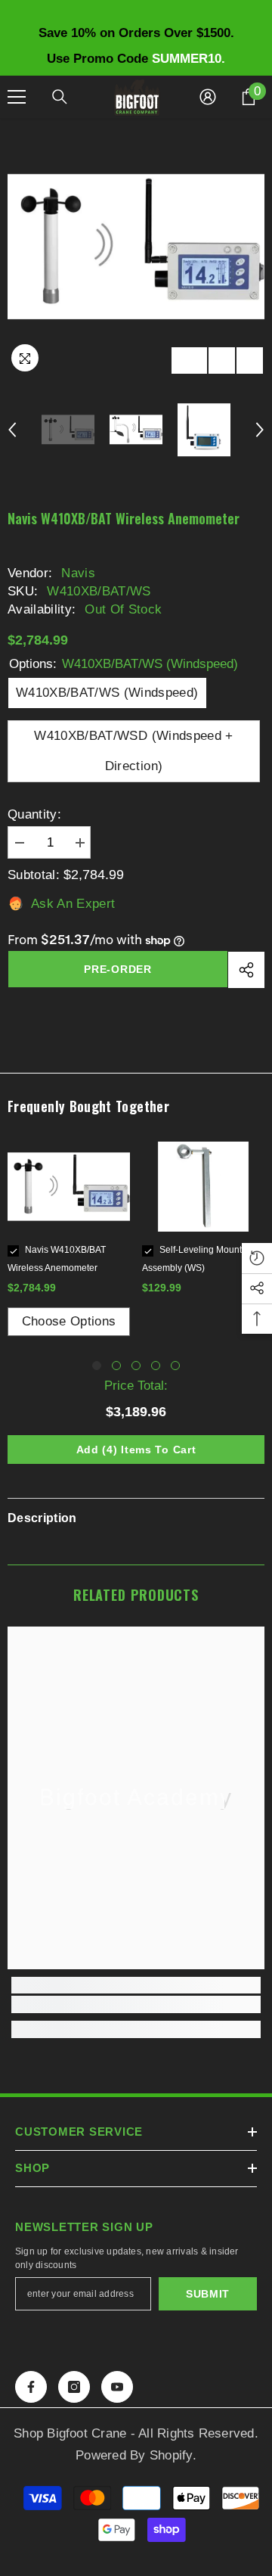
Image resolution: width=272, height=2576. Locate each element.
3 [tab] (136, 1366)
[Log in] (208, 97)
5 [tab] (175, 1366)
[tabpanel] (69, 1239)
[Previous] (222, 360)
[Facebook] (31, 2387)
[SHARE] (246, 970)
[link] (136, 2004)
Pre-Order (117, 969)
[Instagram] (74, 2387)
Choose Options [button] (69, 1321)
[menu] (17, 97)
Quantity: (34, 814)
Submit (208, 2294)
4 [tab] (156, 1366)
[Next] (250, 360)
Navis (78, 573)
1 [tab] (97, 1366)
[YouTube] (117, 2387)
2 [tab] (116, 1366)
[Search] (60, 97)
